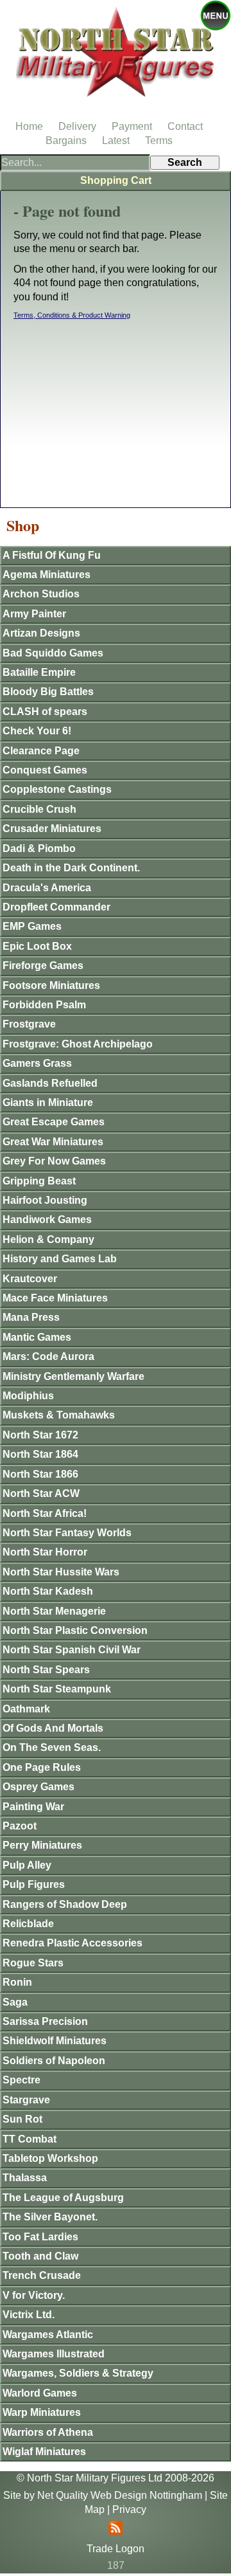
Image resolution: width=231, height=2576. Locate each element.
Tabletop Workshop (50, 2158)
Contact (185, 126)
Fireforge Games (43, 966)
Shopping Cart (116, 180)
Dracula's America (47, 888)
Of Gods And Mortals (53, 1728)
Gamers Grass (37, 1063)
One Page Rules (42, 1767)
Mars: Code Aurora (48, 1356)
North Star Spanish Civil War (72, 1650)
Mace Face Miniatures (55, 1298)
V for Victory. (34, 2295)
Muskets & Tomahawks (59, 1415)
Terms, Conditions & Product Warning (72, 315)
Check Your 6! (37, 731)
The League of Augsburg (63, 2198)
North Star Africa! (45, 1513)
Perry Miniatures (42, 1845)
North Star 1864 (40, 1454)
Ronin (17, 1982)
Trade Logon (116, 2549)
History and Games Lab (60, 1259)
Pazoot (20, 1826)
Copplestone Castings (57, 789)
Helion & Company (48, 1239)
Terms (159, 141)
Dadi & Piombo (39, 848)
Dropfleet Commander (56, 907)
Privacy (129, 2509)
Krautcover (30, 1279)
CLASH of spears (45, 712)
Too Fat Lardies (40, 2237)
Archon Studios (41, 594)
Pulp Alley (27, 1865)
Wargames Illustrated (54, 2354)
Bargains (66, 141)
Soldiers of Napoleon (54, 2061)
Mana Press (31, 1317)
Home (29, 126)
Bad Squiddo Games (53, 653)
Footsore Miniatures (51, 985)
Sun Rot (22, 2119)
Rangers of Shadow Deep (65, 1904)
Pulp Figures (34, 1884)
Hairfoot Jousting (45, 1200)
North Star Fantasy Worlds (67, 1533)
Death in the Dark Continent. (71, 868)
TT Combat (30, 2139)
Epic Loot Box (37, 946)
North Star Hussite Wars (61, 1572)
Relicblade (28, 1924)
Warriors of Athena (48, 2432)
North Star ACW (41, 1493)
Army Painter (34, 614)
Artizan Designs (41, 633)
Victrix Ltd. (29, 2315)
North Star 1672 (40, 1435)
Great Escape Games (54, 1122)
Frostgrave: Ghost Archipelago (78, 1044)
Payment (132, 126)
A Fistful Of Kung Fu (52, 555)
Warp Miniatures (42, 2412)
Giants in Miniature (48, 1102)
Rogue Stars (33, 1963)
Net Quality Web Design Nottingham (120, 2495)
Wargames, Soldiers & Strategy (78, 2373)
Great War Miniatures (53, 1142)
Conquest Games (45, 770)
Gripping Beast (39, 1181)
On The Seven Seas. (52, 1747)
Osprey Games (38, 1787)
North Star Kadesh (48, 1591)
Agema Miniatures (47, 575)
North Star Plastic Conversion (75, 1630)
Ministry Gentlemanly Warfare (73, 1376)
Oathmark (26, 1709)
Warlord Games (40, 2393)
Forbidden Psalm (44, 1005)
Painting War (33, 1807)
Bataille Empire (39, 672)
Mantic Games (37, 1337)
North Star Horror (45, 1552)
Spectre (21, 2080)
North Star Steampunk (57, 1689)
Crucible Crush (39, 809)
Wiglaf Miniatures (44, 2452)
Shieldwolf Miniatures (55, 2041)
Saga (15, 2002)
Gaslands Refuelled (50, 1083)
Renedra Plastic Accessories (73, 1943)
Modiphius (28, 1396)
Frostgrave (29, 1024)
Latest (116, 141)
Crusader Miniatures (52, 829)
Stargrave (26, 2100)
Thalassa (25, 2178)
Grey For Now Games (54, 1161)
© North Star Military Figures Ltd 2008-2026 (116, 2478)
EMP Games (32, 926)
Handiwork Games (47, 1220)
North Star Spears (46, 1670)
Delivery (77, 126)
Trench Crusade (42, 2275)
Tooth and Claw (40, 2256)
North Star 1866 (40, 1474)
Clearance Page (41, 751)
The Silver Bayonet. (50, 2217)
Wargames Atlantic (48, 2335)
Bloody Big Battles (48, 692)
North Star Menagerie (54, 1611)
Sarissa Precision (45, 2021)
